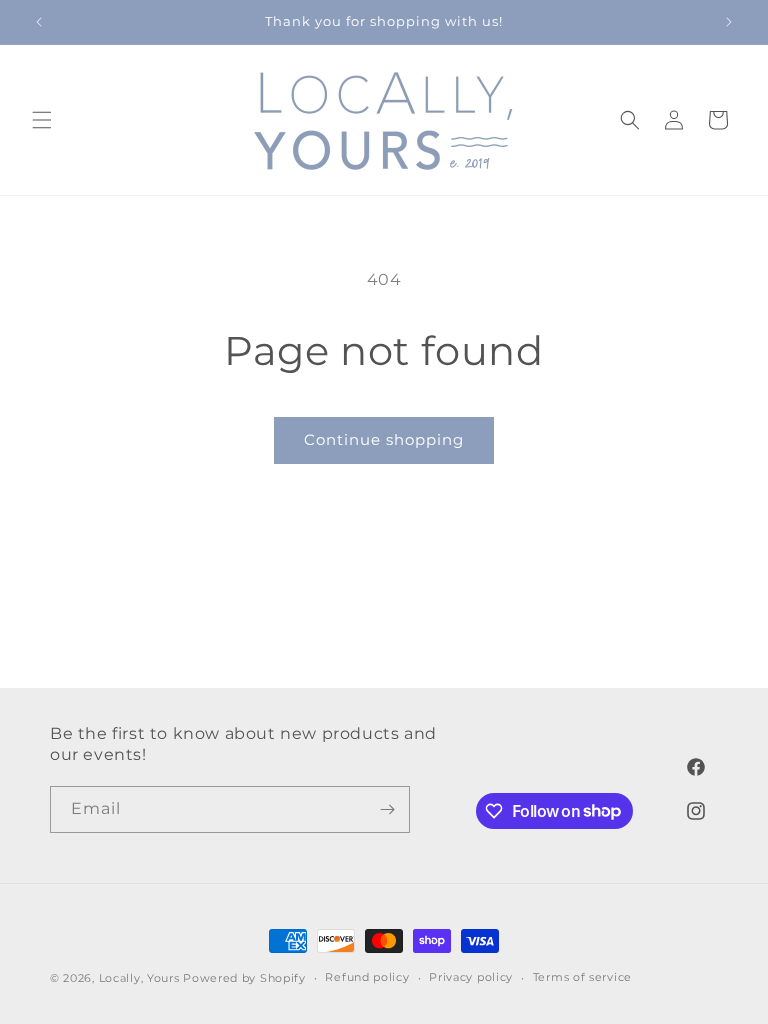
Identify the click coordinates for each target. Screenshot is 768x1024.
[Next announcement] (729, 22)
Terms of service (582, 977)
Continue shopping (384, 439)
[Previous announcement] (39, 22)
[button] (42, 120)
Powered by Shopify (244, 978)
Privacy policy (471, 977)
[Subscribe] (387, 809)
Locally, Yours (139, 978)
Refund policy (367, 977)
